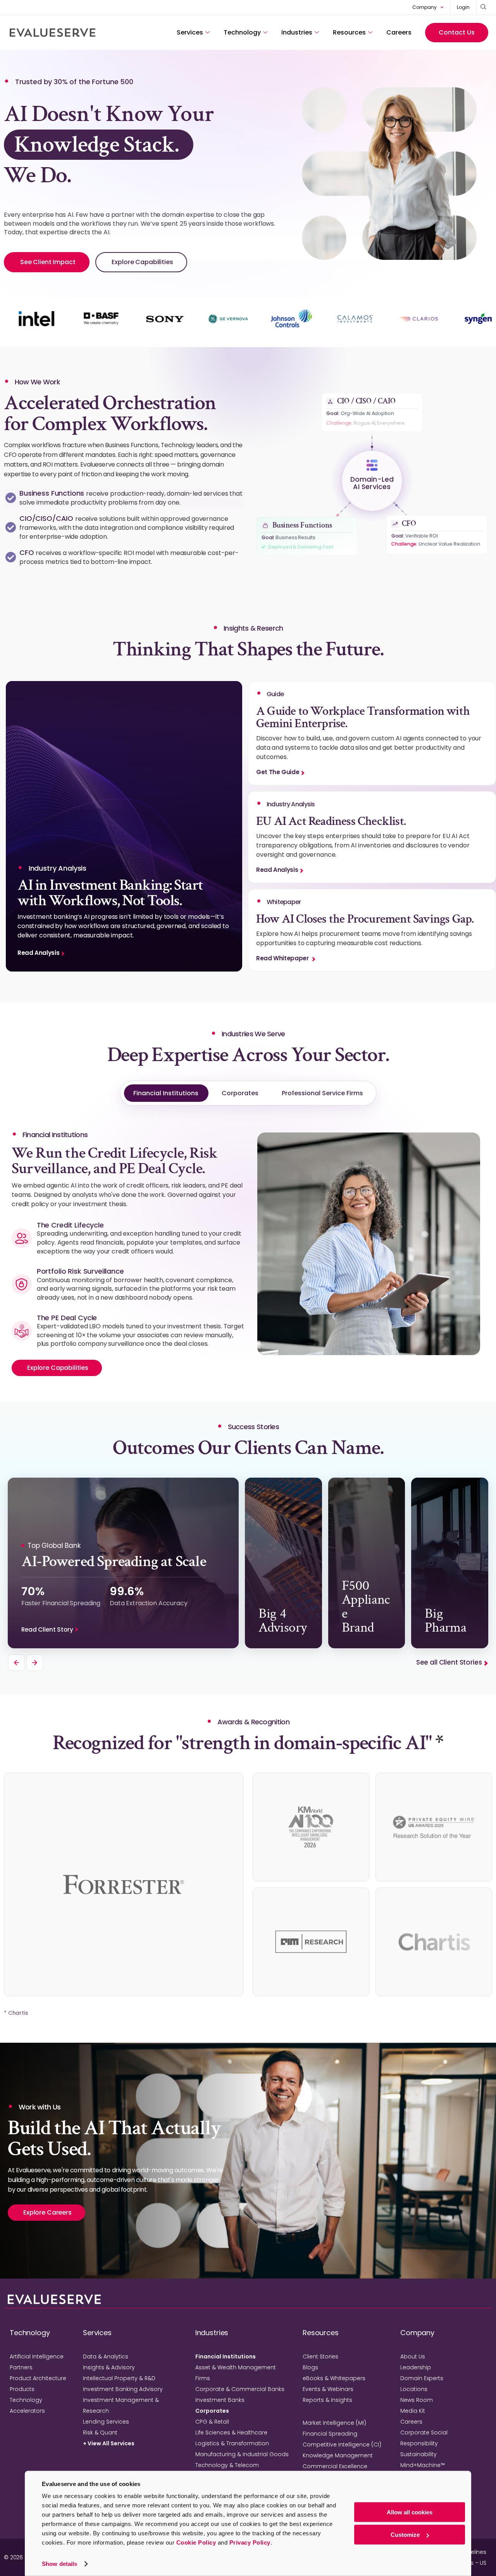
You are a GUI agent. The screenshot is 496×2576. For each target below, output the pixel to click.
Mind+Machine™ (423, 2465)
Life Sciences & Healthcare (231, 2433)
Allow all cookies (410, 2512)
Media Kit (413, 2411)
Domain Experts (422, 2378)
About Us (413, 2356)
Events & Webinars (328, 2389)
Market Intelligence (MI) (334, 2423)
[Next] (35, 1663)
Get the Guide (278, 772)
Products (22, 2389)
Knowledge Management (338, 2455)
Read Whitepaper (283, 958)
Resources (349, 32)
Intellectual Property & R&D (119, 2378)
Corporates (240, 1093)
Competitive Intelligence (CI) (342, 2445)
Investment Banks (220, 2400)
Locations (414, 2389)
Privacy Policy (250, 2542)
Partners (21, 2367)
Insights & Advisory (109, 2367)
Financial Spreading (330, 2434)
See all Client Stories (449, 1662)
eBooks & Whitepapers (334, 2378)
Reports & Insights (327, 2400)
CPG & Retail (212, 2422)
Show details (59, 2564)
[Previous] (16, 1663)
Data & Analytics (106, 2356)
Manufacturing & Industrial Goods (242, 2454)
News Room (417, 2400)
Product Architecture (38, 2378)
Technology (242, 32)
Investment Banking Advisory (123, 2389)
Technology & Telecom (227, 2465)
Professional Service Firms (322, 1093)
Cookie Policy (196, 2542)
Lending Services (106, 2422)
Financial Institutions (166, 1093)
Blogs (310, 2367)
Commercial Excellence (335, 2466)
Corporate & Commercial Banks (240, 2389)
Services (190, 32)
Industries (297, 32)
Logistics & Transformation (232, 2443)
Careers (399, 32)
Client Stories (320, 2356)
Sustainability (418, 2454)
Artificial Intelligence (37, 2356)
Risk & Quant (100, 2433)
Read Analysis (38, 953)
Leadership (416, 2367)
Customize (405, 2535)
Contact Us (457, 32)
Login (463, 7)
